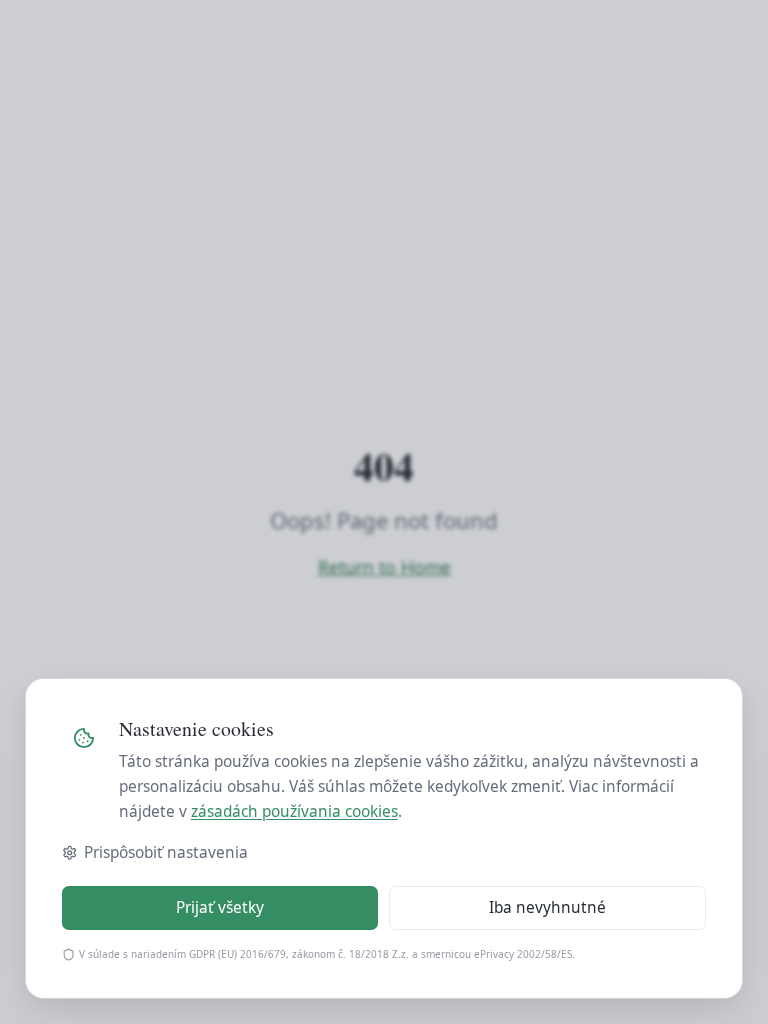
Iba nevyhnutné (547, 907)
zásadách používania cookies (294, 811)
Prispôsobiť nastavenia (166, 852)
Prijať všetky (220, 907)
